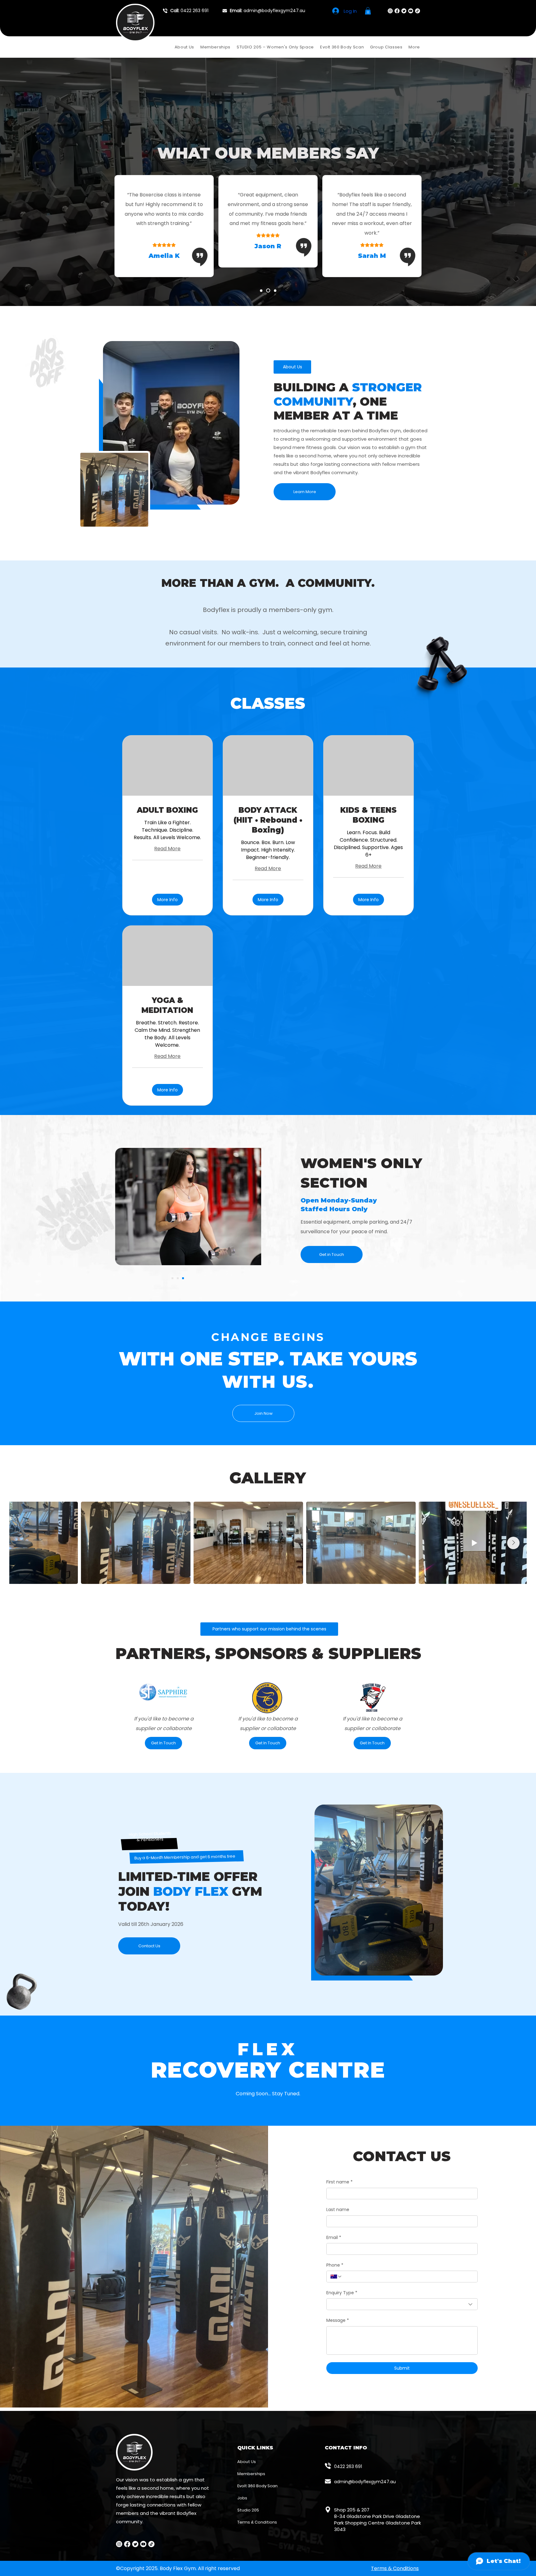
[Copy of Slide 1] (172, 1278)
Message (338, 2320)
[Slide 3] (275, 290)
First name (339, 2182)
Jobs (242, 2498)
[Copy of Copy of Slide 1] (183, 1278)
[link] (167, 810)
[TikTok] (418, 11)
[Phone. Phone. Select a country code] (336, 2277)
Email (334, 2238)
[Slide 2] (269, 290)
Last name (338, 2210)
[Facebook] (397, 11)
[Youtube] (411, 11)
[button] (368, 11)
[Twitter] (404, 11)
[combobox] (402, 2304)
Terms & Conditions (257, 2522)
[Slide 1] (262, 291)
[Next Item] (513, 1543)
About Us (247, 2462)
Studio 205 (248, 2510)
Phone (335, 2265)
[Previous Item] (23, 1543)
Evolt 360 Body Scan (257, 2486)
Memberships (251, 2474)
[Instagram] (390, 11)
